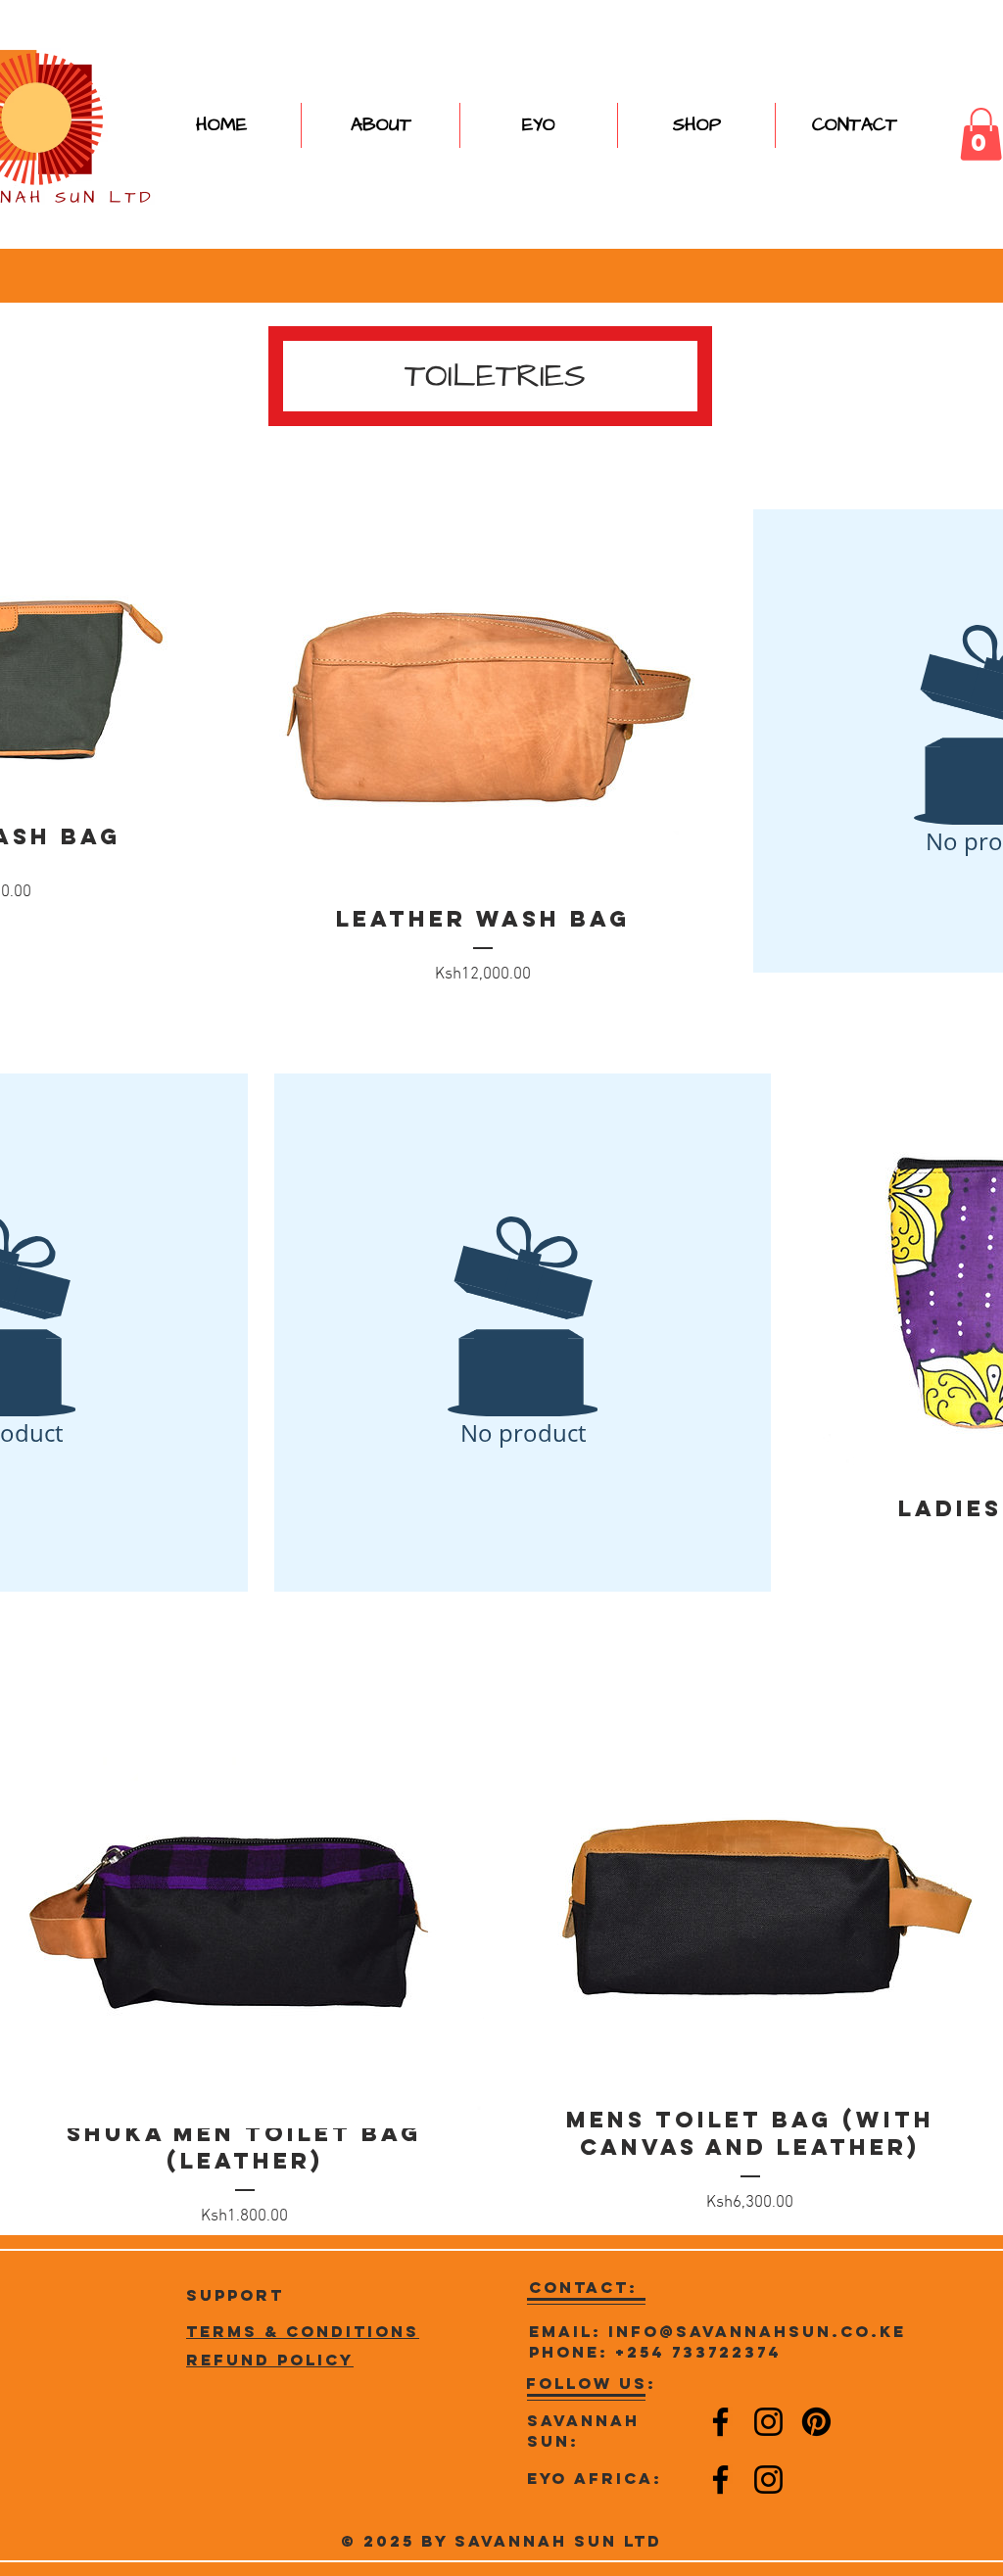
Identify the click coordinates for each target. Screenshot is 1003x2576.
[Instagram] (768, 2422)
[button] (696, 125)
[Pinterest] (816, 2422)
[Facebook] (720, 2422)
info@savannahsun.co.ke (757, 2331)
